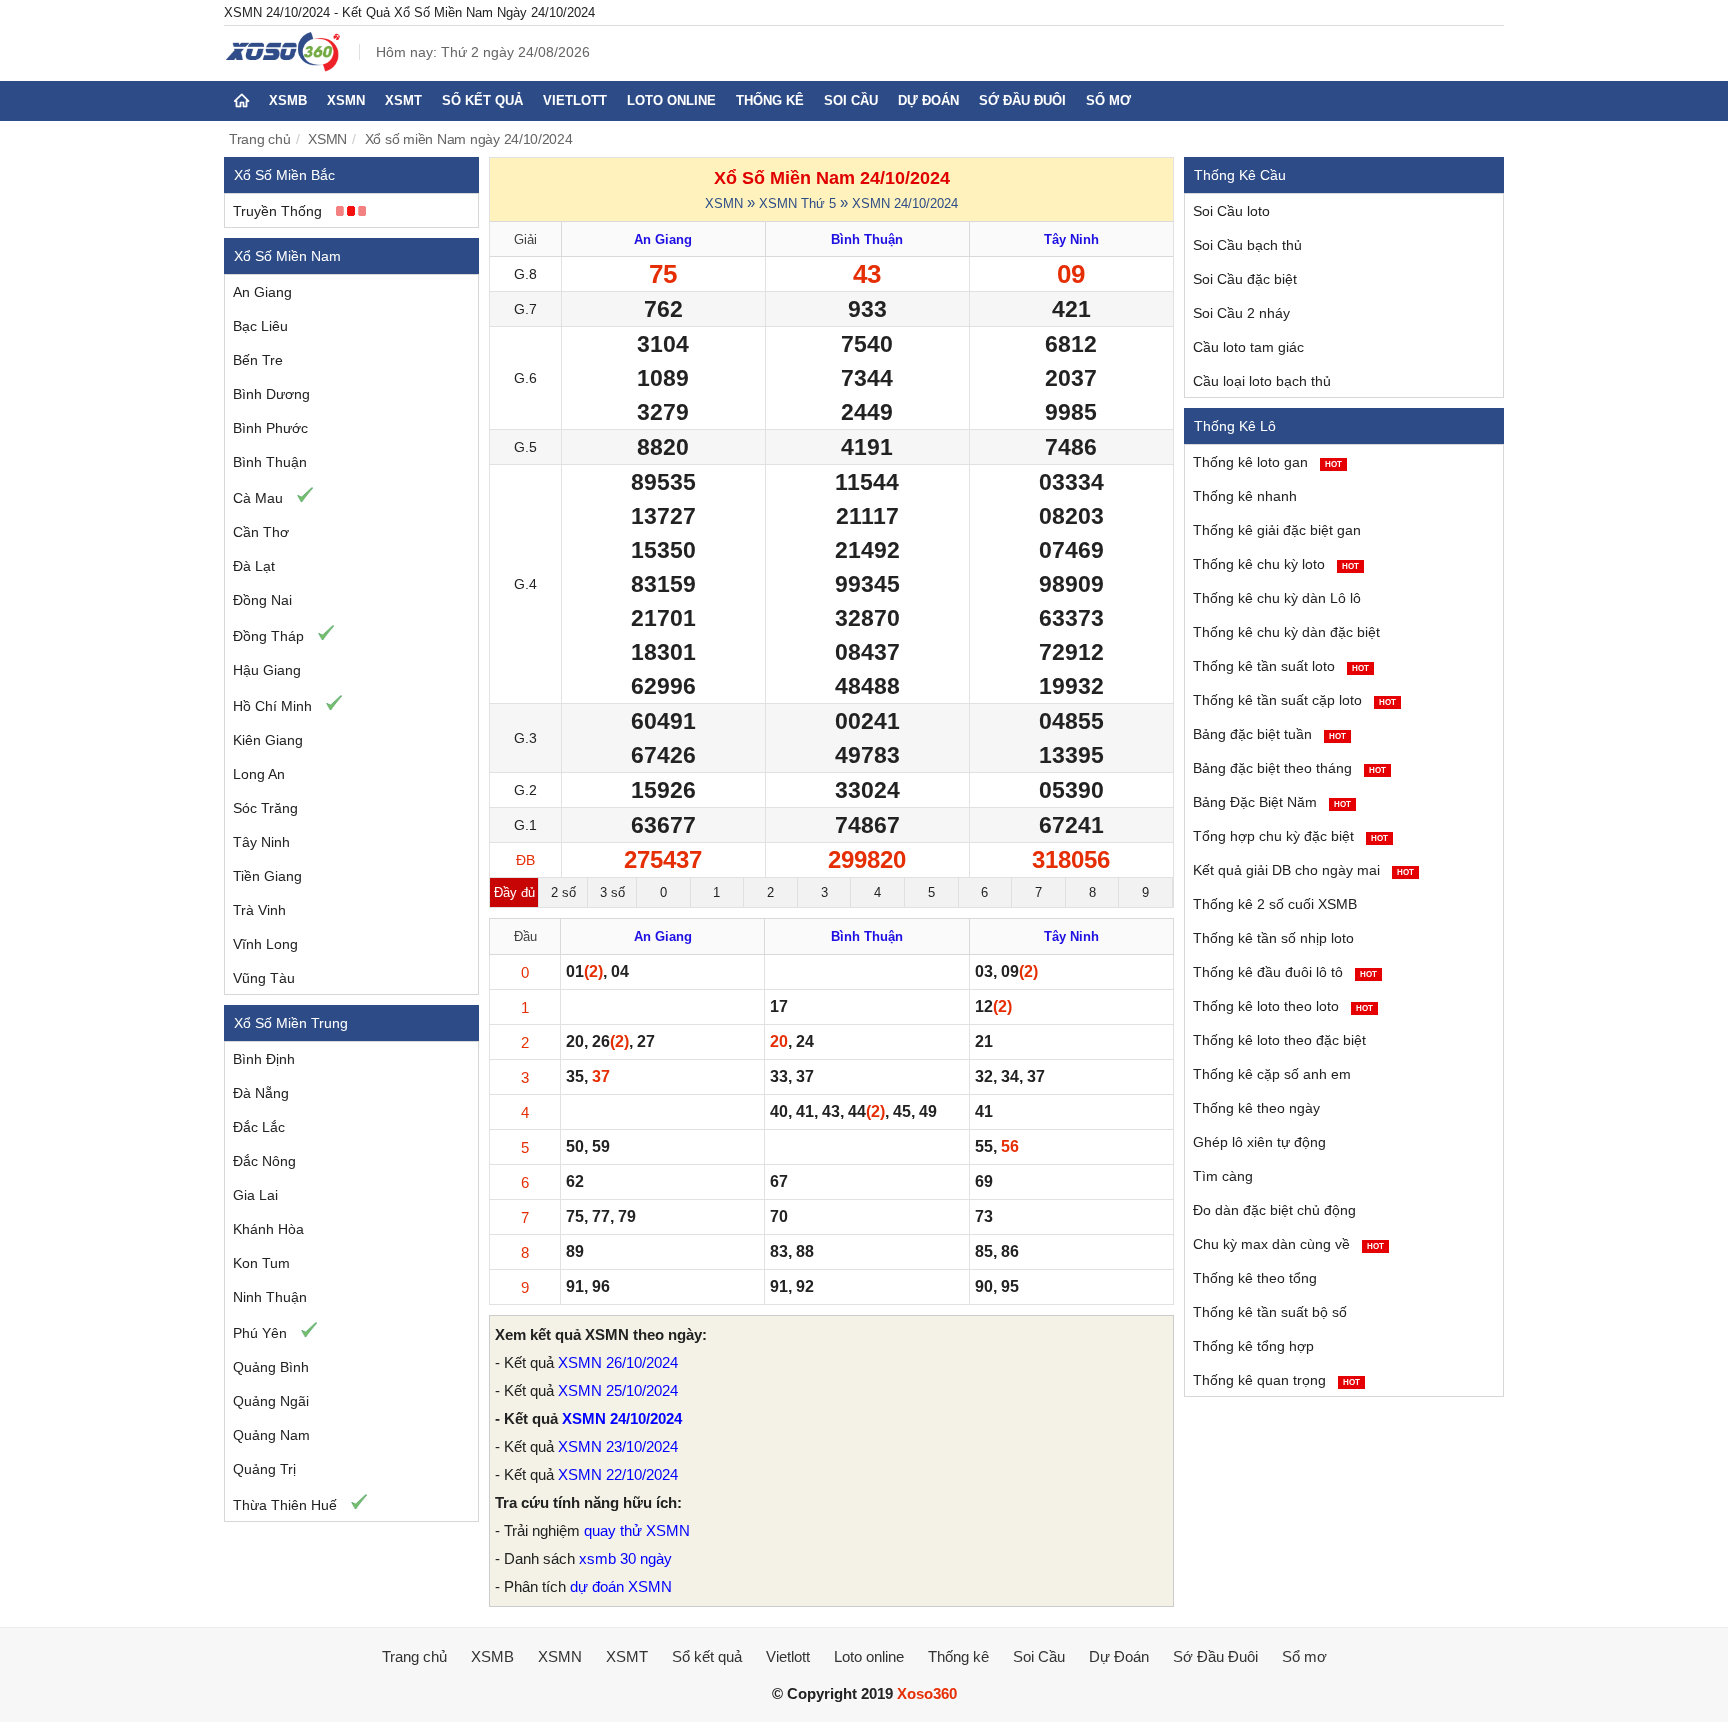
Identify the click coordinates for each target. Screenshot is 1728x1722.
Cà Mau (258, 498)
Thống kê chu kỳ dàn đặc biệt (1286, 632)
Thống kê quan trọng (1276, 1380)
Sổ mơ (1108, 100)
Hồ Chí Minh (272, 706)
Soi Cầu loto (1231, 211)
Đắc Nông (264, 1161)
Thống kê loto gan (1267, 462)
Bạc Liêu (260, 326)
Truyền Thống (277, 211)
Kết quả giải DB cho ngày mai (1303, 870)
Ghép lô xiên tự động (1259, 1142)
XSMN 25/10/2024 (618, 1390)
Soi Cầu (851, 100)
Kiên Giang (268, 740)
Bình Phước (270, 428)
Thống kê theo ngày (1256, 1108)
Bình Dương (271, 394)
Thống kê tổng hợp (1253, 1346)
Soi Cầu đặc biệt (1245, 279)
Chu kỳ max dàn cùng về (1288, 1244)
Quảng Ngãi (271, 1401)
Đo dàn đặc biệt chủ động (1274, 1210)
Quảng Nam (271, 1435)
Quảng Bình (271, 1367)
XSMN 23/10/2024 (618, 1446)
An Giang (262, 292)
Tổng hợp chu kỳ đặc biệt (1290, 836)
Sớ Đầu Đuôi (1022, 100)
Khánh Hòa (268, 1229)
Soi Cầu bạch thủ (1247, 245)
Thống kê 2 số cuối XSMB (1275, 904)
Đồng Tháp (268, 636)
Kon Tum (261, 1263)
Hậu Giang (267, 670)
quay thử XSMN (637, 1530)
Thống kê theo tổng (1255, 1278)
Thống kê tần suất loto (1281, 666)
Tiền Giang (267, 876)
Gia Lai (255, 1195)
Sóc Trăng (265, 808)
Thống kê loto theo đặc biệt (1279, 1040)
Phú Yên (260, 1333)
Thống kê (770, 100)
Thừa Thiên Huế (285, 1505)
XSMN (346, 100)
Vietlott (575, 100)
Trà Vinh (259, 910)
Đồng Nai (262, 600)
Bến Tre (258, 360)
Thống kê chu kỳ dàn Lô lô (1277, 598)
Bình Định (264, 1059)
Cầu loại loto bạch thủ (1262, 381)
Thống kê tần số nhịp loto (1273, 938)
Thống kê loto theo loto (1283, 1006)
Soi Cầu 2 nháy (1241, 313)
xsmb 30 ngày (625, 1558)
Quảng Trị (264, 1469)
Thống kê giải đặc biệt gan (1277, 530)
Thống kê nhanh (1245, 496)
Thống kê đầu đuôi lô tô (1285, 972)
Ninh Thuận (270, 1297)
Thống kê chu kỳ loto (1276, 564)
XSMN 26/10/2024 (618, 1362)
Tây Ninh (261, 842)
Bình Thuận (270, 462)
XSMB (288, 100)
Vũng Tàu (264, 978)
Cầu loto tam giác (1248, 347)
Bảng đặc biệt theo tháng (1289, 768)
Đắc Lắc (259, 1127)
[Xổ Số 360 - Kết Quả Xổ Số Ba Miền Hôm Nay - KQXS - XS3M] (283, 66)
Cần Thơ (261, 532)
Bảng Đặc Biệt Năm (1272, 802)
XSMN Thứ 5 (797, 203)
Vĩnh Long (265, 944)
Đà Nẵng (261, 1093)
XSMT (403, 100)
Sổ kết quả (482, 100)
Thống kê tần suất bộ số (1270, 1312)
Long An (259, 774)
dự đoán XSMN (621, 1586)
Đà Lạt (254, 566)
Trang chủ (260, 139)
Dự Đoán (928, 100)
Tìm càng (1223, 1176)
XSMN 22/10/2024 (618, 1474)
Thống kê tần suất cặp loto (1294, 700)
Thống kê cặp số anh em (1272, 1074)
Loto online (671, 100)
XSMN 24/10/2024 (905, 203)
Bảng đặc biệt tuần (1269, 734)
